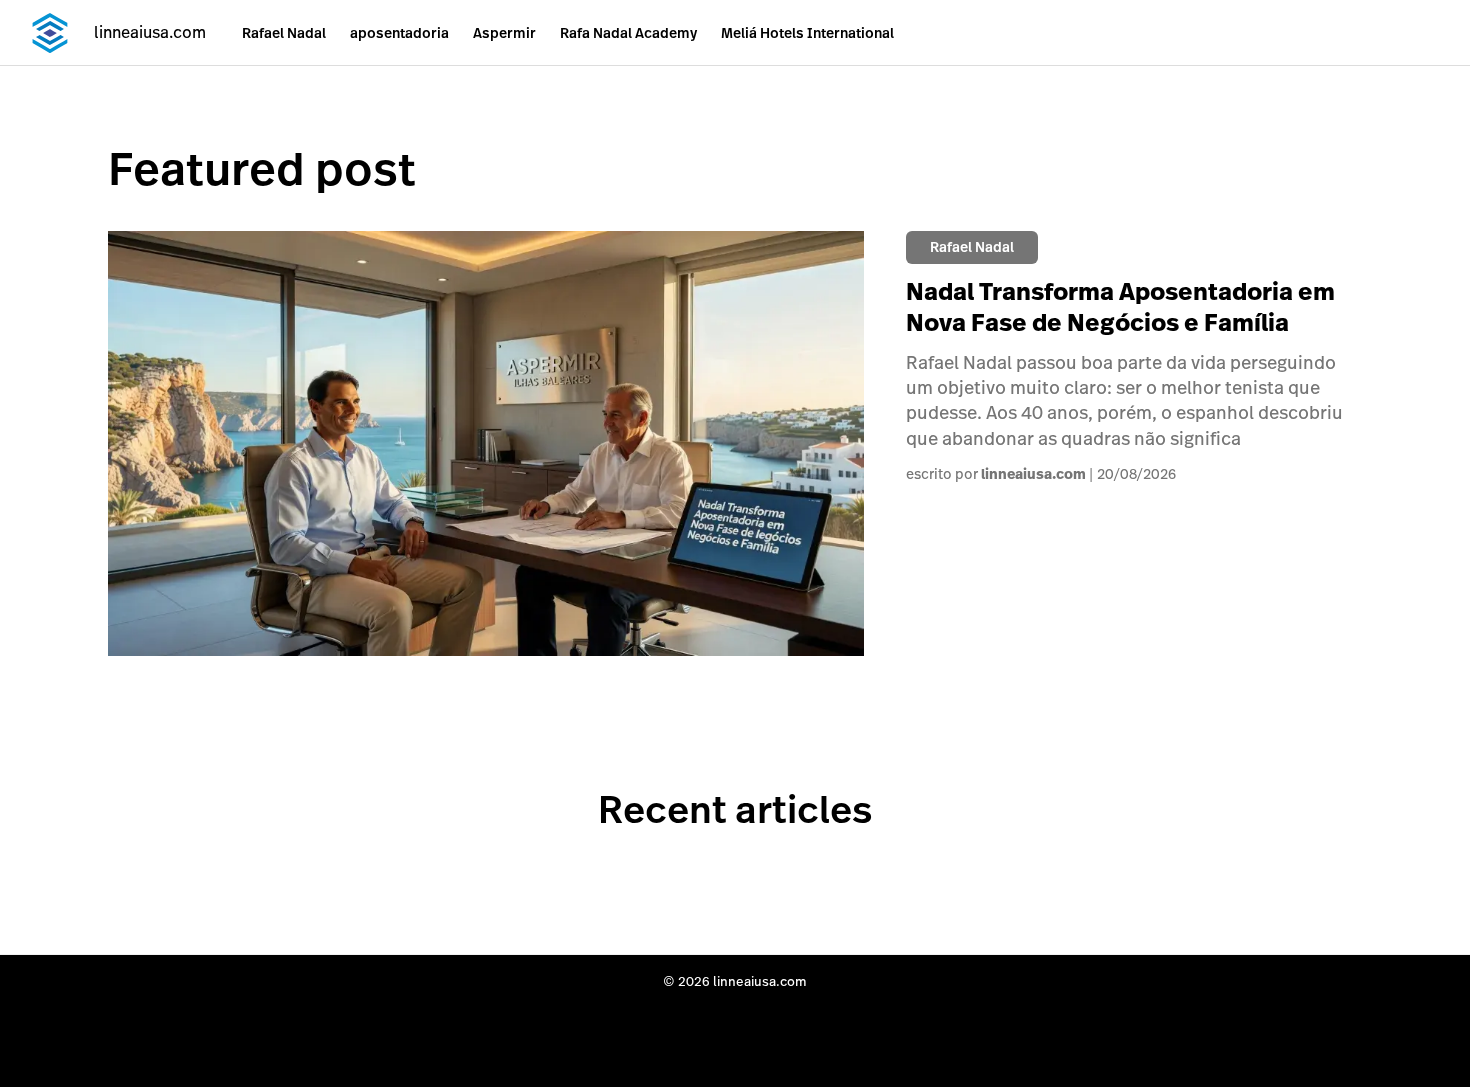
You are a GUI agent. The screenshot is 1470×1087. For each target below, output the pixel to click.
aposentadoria (399, 33)
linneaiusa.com (1033, 474)
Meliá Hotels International (807, 33)
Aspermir (504, 33)
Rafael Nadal (284, 33)
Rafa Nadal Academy (628, 33)
